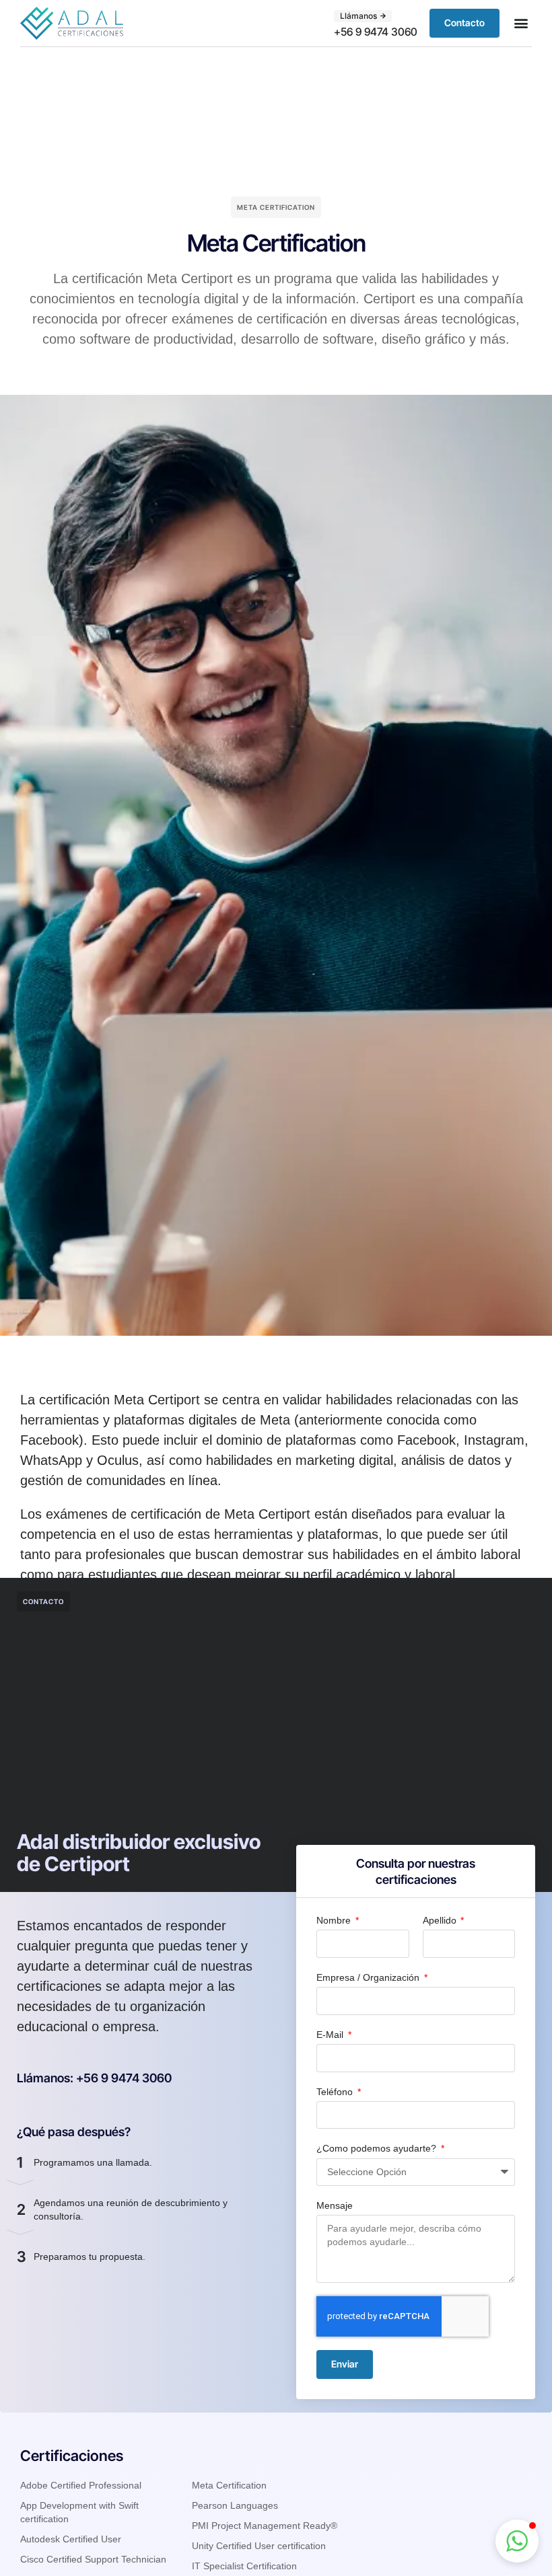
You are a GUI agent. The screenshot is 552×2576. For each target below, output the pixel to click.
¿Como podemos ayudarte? (378, 2148)
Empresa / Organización (369, 1977)
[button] (521, 23)
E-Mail (331, 2035)
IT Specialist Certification (244, 2566)
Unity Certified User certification (259, 2546)
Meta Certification (229, 2485)
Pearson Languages (235, 2505)
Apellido (441, 1920)
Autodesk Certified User (71, 2539)
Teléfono (336, 2092)
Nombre (335, 1920)
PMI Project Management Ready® (265, 2526)
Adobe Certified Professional (81, 2485)
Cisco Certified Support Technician (93, 2559)
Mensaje (335, 2205)
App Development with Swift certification (79, 2512)
